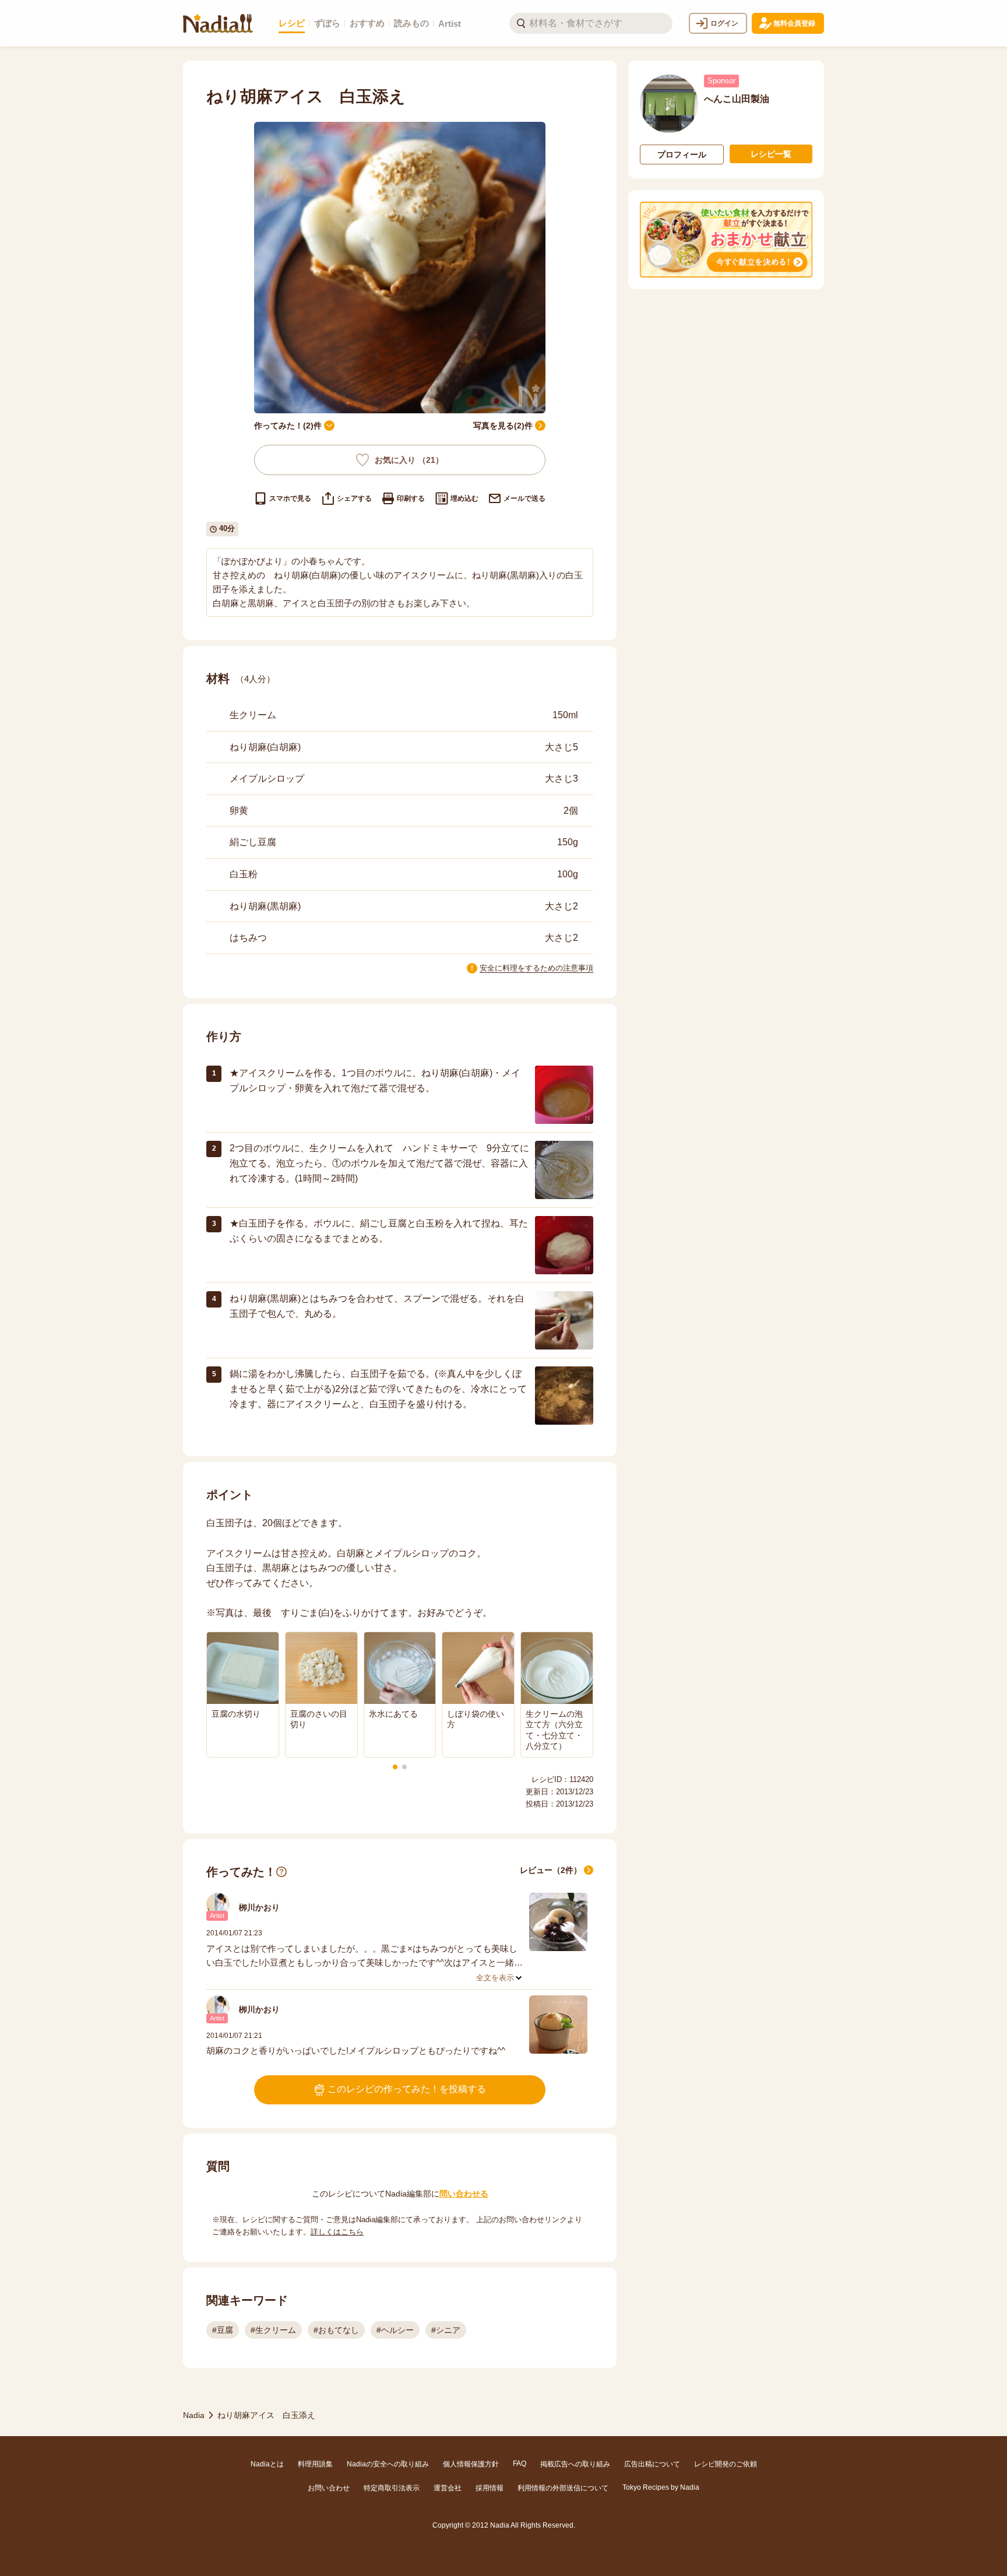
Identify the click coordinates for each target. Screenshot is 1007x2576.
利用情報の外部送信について (563, 2488)
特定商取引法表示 (392, 2488)
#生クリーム (273, 2330)
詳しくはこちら (337, 2232)
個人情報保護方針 (471, 2464)
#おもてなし (336, 2330)
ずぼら (327, 23)
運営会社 (448, 2488)
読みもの (411, 23)
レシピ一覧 (771, 154)
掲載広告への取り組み (575, 2464)
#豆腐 (223, 2330)
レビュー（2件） (551, 1870)
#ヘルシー (395, 2330)
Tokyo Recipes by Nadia (661, 2487)
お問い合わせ (329, 2488)
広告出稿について (652, 2464)
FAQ (520, 2463)
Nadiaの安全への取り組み (388, 2464)
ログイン (724, 23)
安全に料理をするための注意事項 (536, 968)
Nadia (194, 2415)
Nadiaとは (267, 2464)
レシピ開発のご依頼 (726, 2464)
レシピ (292, 23)
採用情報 (490, 2488)
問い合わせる (464, 2194)
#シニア (446, 2330)
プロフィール (682, 154)
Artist (450, 24)
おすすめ (367, 23)
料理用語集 (315, 2464)
